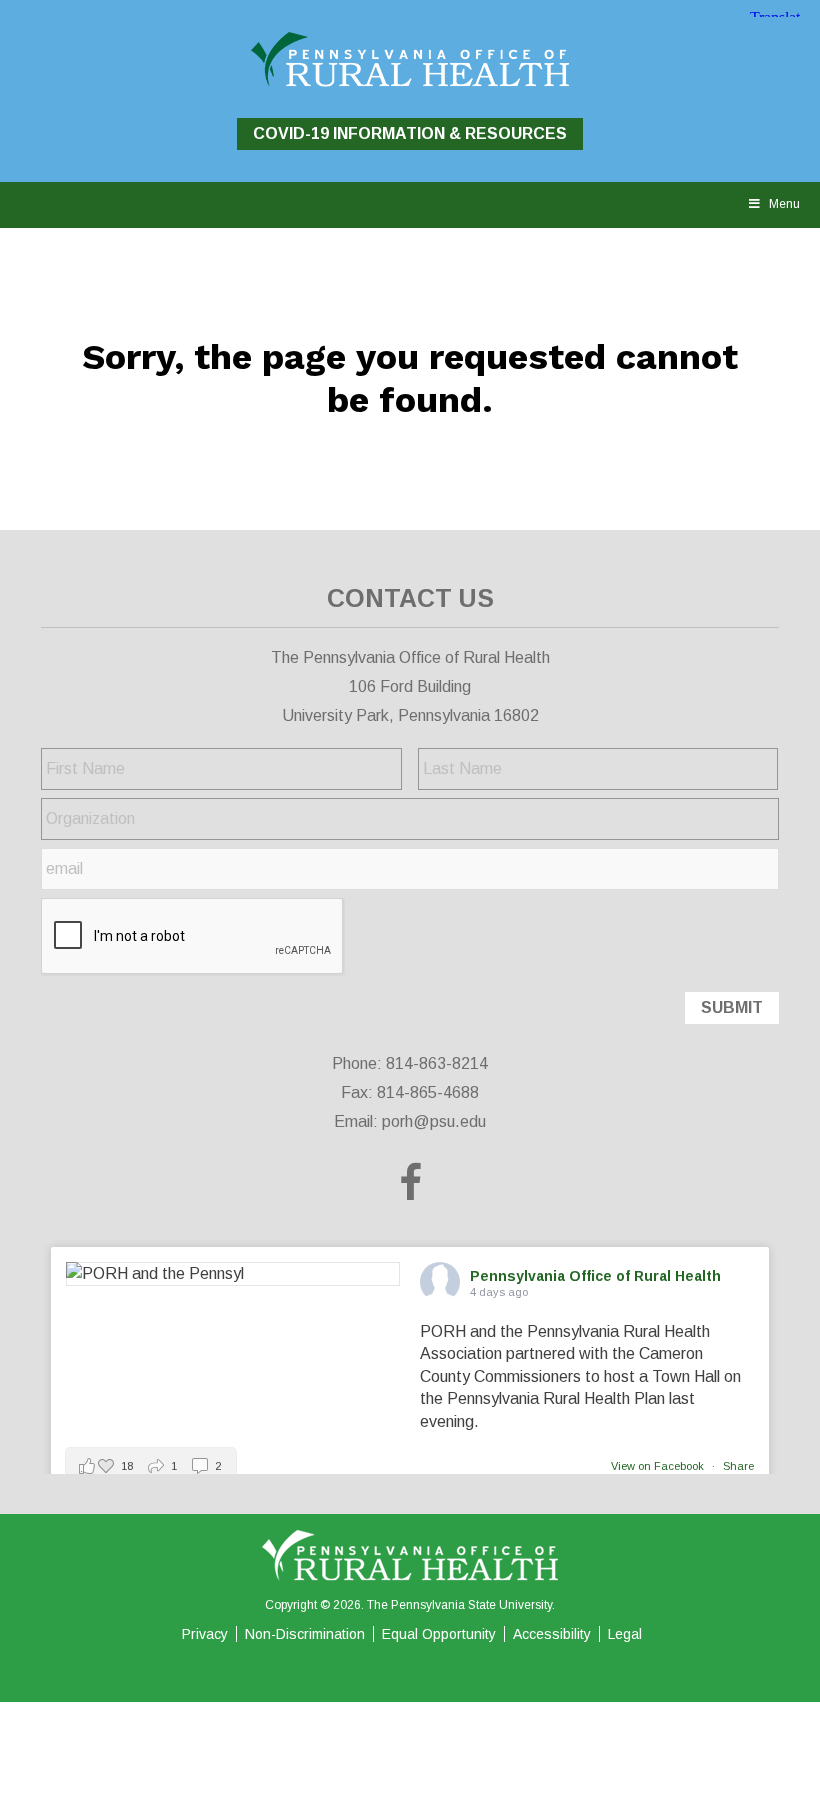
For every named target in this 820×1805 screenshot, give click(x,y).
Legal (625, 1634)
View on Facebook (659, 1466)
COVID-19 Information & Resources (410, 133)
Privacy (205, 1634)
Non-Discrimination (305, 1634)
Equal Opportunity (439, 1634)
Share (738, 1466)
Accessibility (552, 1634)
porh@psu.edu (434, 1121)
